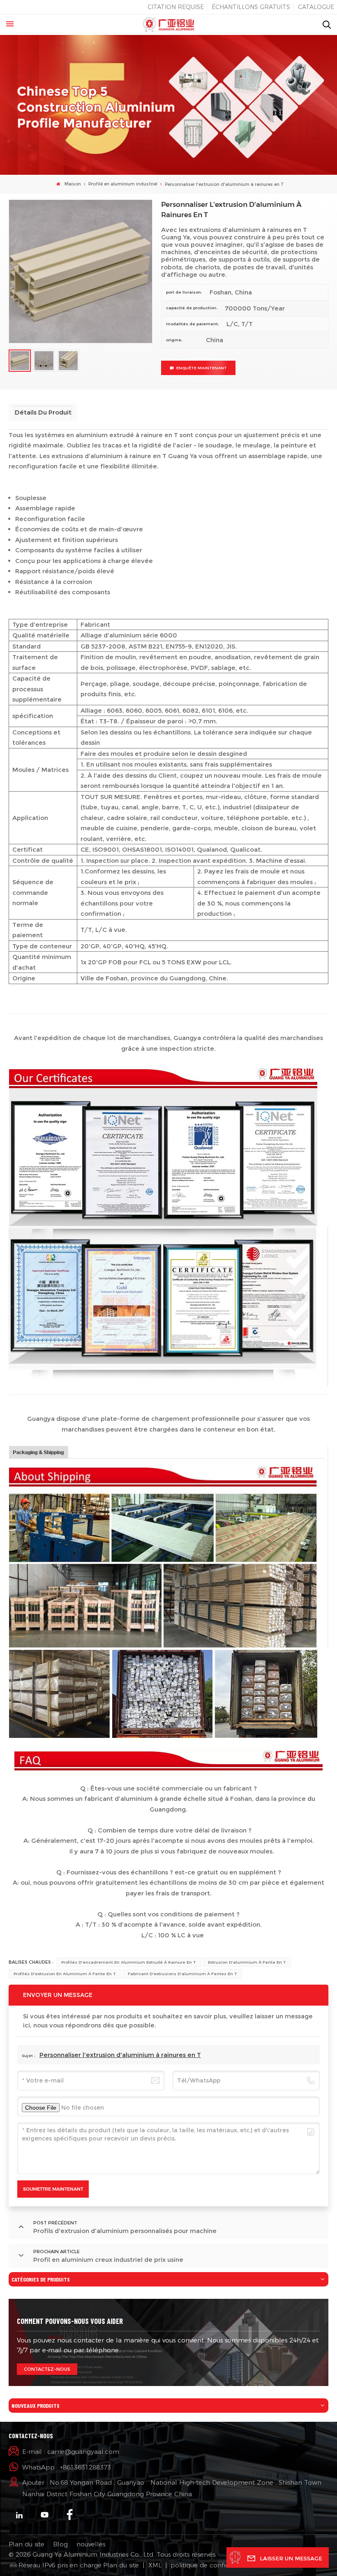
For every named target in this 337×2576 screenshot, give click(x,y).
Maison (72, 184)
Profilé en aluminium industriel (123, 184)
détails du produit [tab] (43, 412)
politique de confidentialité (212, 2565)
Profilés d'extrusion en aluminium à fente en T (65, 1974)
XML (155, 2565)
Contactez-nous (47, 2369)
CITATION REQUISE (176, 7)
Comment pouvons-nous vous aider (70, 2321)
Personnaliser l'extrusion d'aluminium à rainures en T (120, 2055)
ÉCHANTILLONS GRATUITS (251, 7)
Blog (60, 2544)
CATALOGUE (316, 7)
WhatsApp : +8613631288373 (67, 2467)
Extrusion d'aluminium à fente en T (247, 1962)
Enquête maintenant (202, 368)
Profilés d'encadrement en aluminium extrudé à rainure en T (129, 1962)
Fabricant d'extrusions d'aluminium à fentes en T (182, 1974)
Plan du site (27, 2544)
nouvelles (91, 2544)
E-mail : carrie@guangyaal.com (71, 2452)
